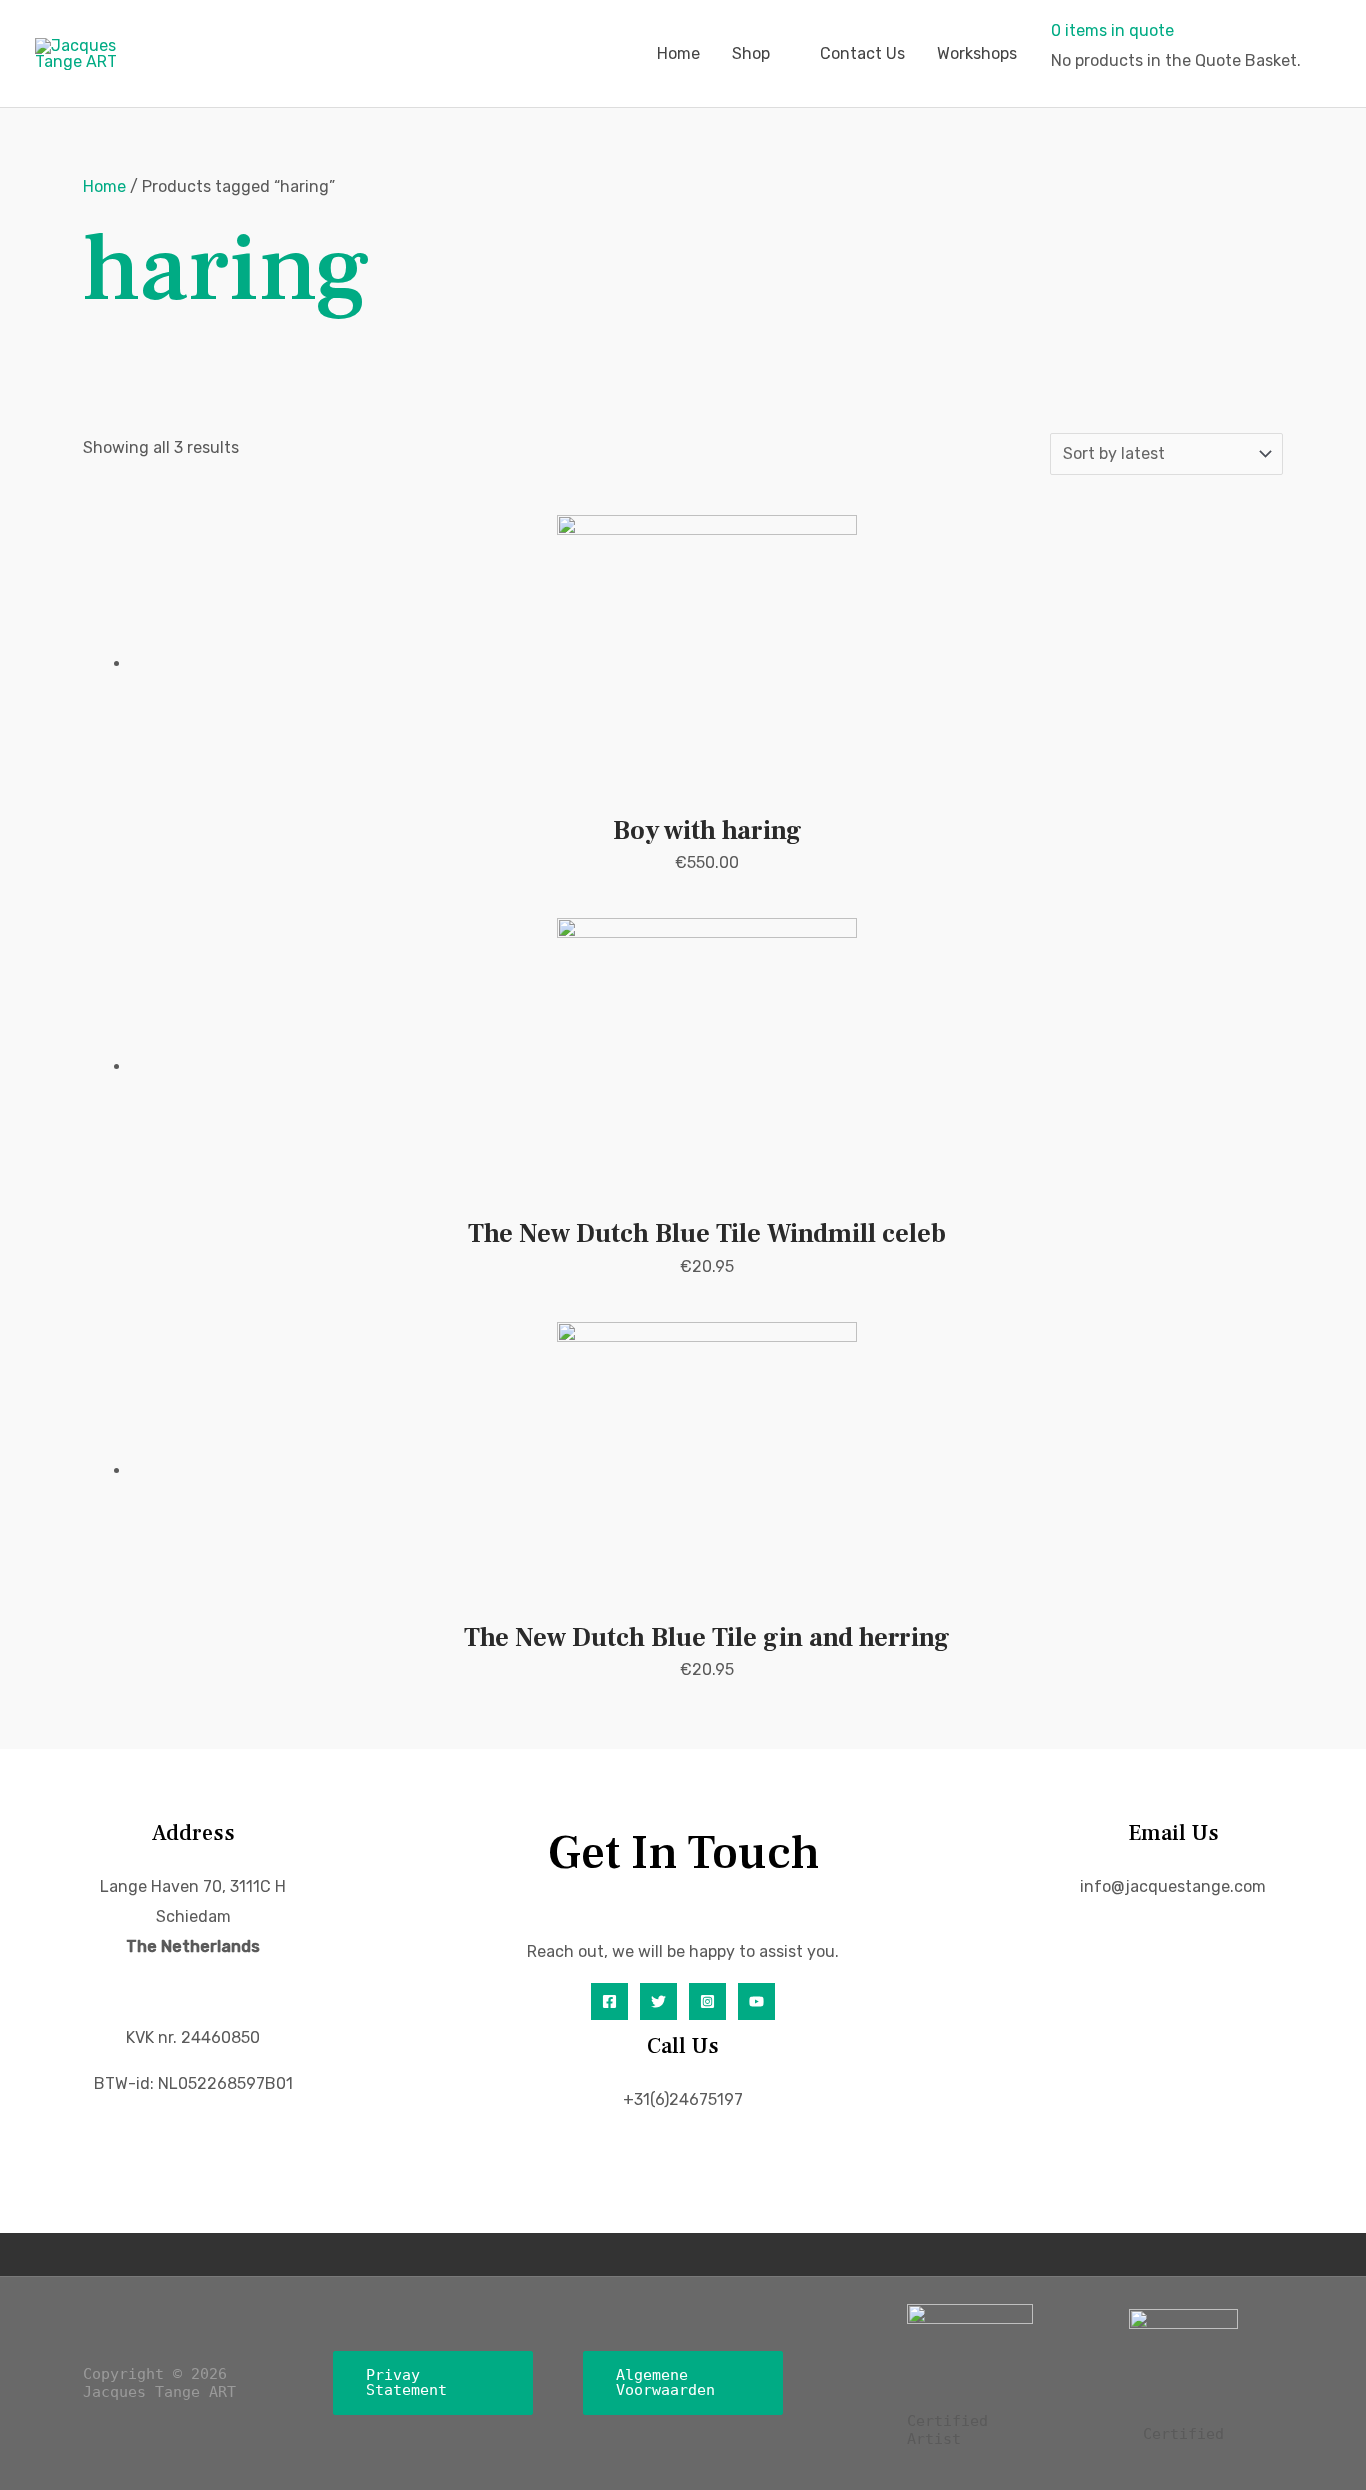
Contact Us (862, 53)
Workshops (977, 53)
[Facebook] (609, 2001)
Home (678, 53)
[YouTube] (756, 2001)
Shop (751, 53)
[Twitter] (658, 2001)
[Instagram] (707, 2001)
